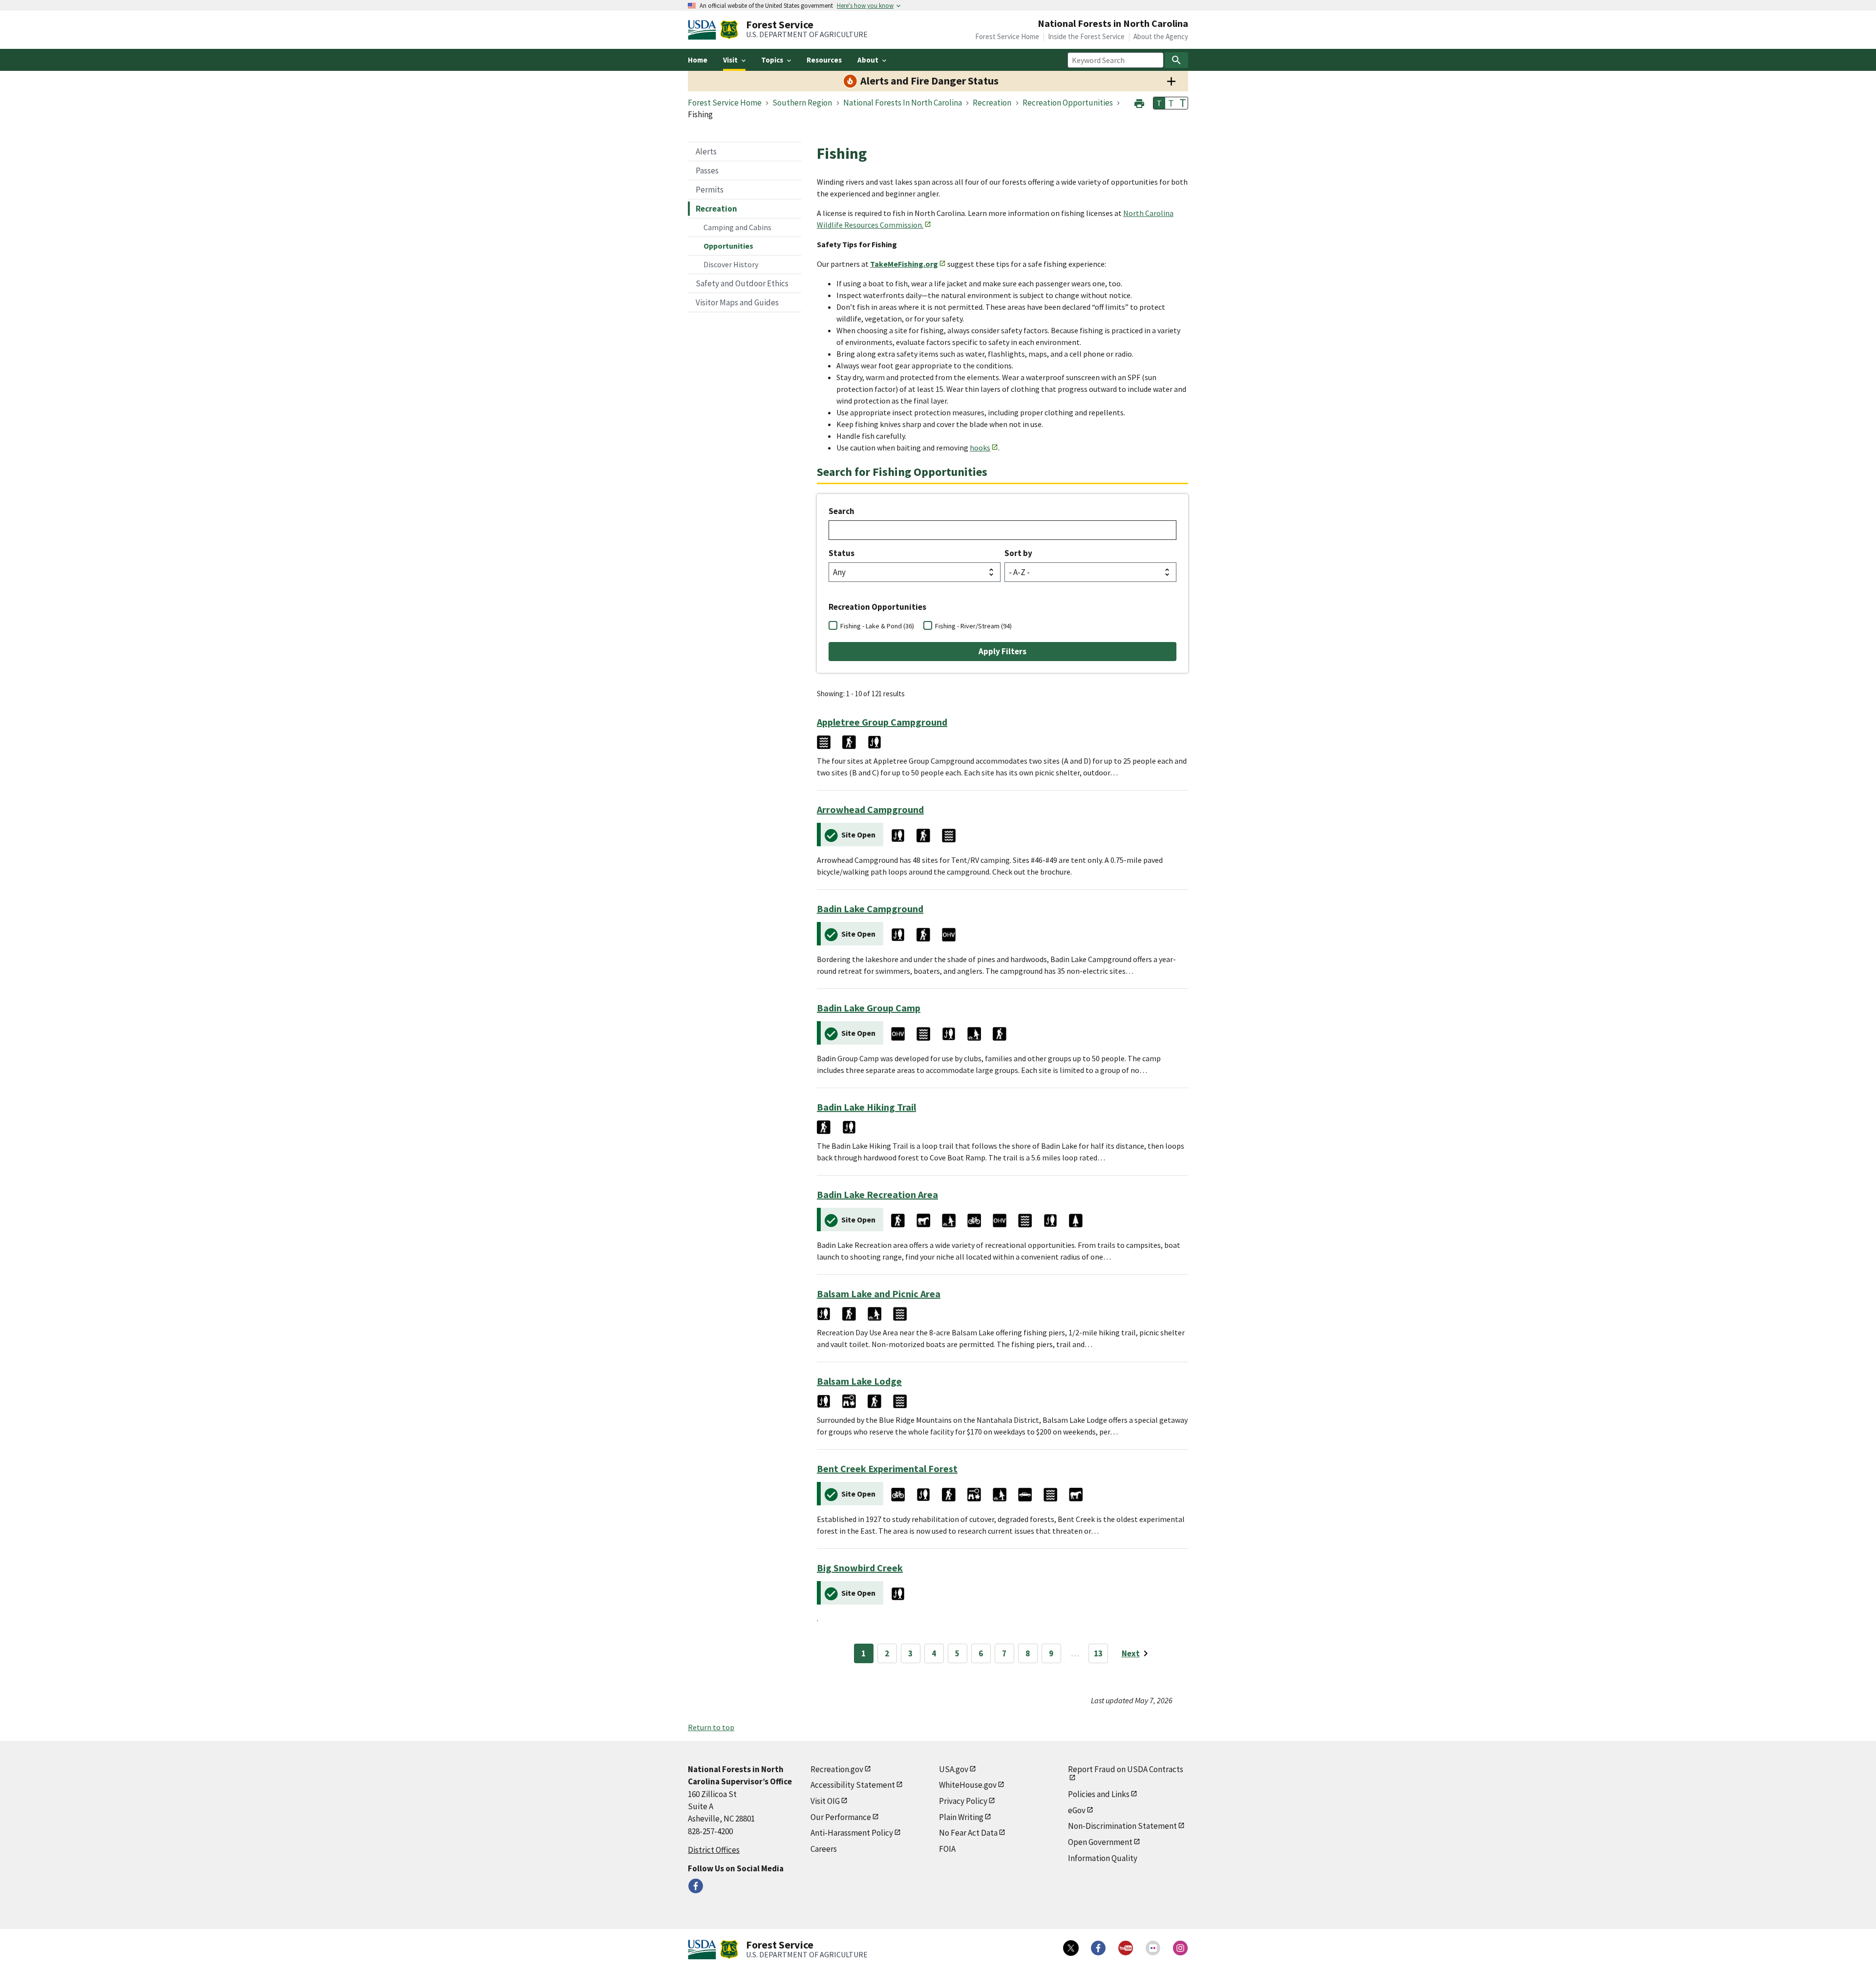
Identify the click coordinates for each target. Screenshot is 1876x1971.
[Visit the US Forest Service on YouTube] (1126, 1948)
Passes (707, 171)
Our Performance (841, 1817)
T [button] (1159, 103)
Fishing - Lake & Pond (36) (877, 626)
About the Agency (1161, 36)
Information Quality (1103, 1858)
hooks (980, 448)
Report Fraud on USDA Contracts (1126, 1769)
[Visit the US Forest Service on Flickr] (1153, 1948)
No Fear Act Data (968, 1833)
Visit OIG (825, 1801)
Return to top (711, 1727)
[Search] (1176, 60)
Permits (710, 190)
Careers (824, 1849)
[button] (1139, 102)
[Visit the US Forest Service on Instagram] (1180, 1948)
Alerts (706, 151)
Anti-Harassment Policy (852, 1833)
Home (698, 60)
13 (1098, 1653)
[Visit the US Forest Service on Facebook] (1098, 1948)
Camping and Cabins (737, 227)
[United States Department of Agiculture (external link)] (704, 30)
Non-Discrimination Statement (1122, 1826)
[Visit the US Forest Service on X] (1071, 1948)
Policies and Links (1099, 1794)
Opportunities (728, 246)
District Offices (714, 1850)
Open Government (1100, 1842)
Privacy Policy (963, 1801)
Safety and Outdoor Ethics (742, 283)
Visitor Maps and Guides (737, 302)
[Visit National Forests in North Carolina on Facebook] (696, 1886)
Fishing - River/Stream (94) (973, 626)
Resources (824, 60)
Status (842, 553)
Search (842, 511)
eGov (1077, 1810)
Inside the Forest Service (1086, 36)
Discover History (731, 264)
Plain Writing (961, 1817)
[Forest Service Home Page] (729, 30)
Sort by (1018, 553)
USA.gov (954, 1769)
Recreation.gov (837, 1769)
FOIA (947, 1849)
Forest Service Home (1007, 36)
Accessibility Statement (853, 1785)
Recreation (716, 209)
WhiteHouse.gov (968, 1785)
